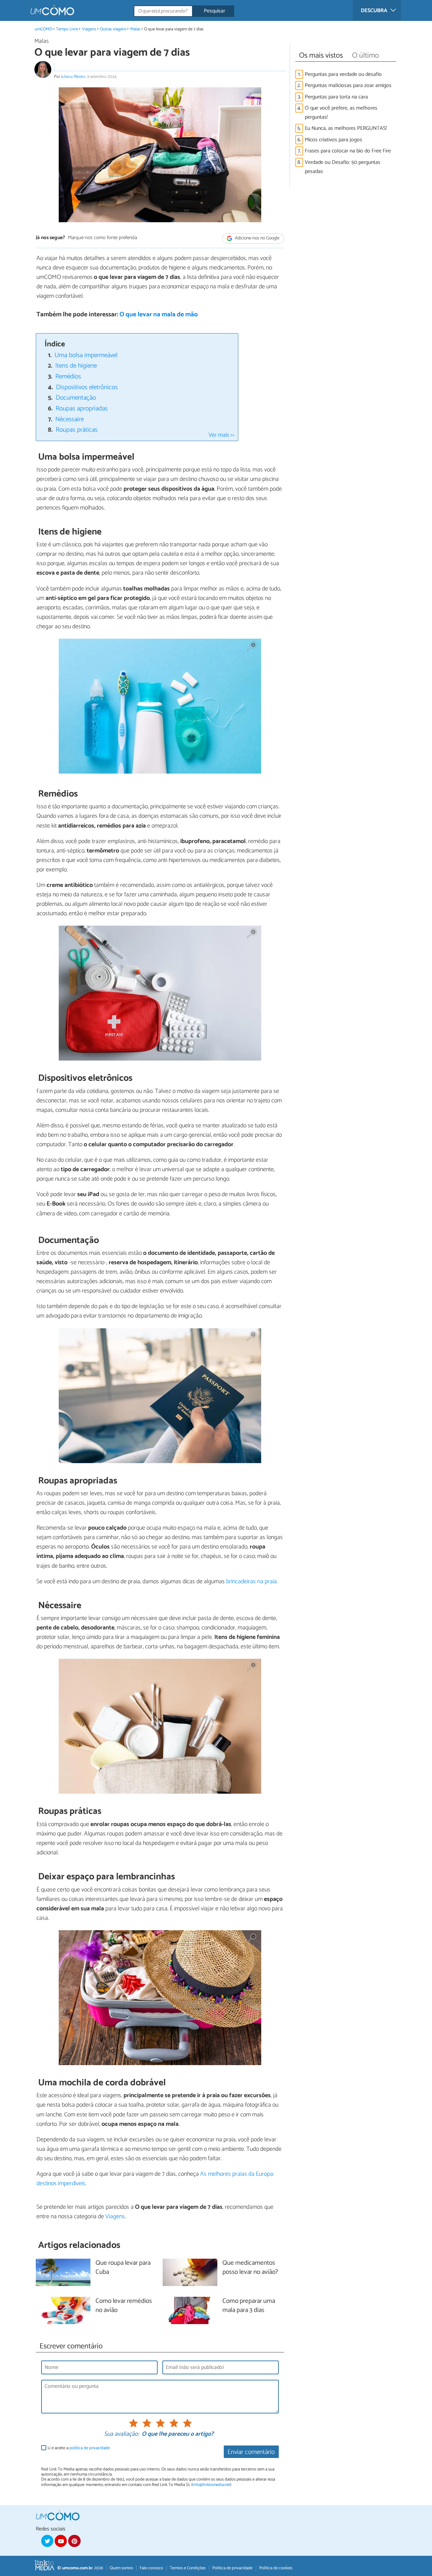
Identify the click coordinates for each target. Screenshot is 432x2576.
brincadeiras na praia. (252, 1582)
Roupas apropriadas (82, 409)
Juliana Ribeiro (73, 77)
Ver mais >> (222, 435)
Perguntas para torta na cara (336, 97)
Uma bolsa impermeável (86, 355)
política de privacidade (90, 2448)
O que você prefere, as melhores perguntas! (341, 113)
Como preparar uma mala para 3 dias (249, 2306)
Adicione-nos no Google (257, 238)
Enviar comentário (251, 2452)
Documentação (76, 398)
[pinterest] (74, 2541)
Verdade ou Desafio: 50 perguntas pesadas (343, 167)
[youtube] (61, 2541)
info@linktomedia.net (211, 2485)
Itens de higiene (76, 366)
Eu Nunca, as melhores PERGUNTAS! (346, 128)
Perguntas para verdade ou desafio (343, 74)
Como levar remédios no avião (124, 2306)
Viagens (89, 29)
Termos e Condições (188, 2568)
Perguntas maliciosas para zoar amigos (348, 85)
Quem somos (121, 2568)
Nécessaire (70, 419)
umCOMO (44, 29)
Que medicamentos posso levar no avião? (250, 2268)
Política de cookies (276, 2568)
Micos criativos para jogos (333, 140)
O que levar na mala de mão (159, 314)
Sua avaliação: (122, 2434)
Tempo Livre (67, 29)
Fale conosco (151, 2568)
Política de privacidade (232, 2568)
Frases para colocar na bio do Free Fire (348, 151)
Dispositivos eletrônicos (87, 387)
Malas (135, 29)
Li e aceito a (79, 2448)
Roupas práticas (77, 430)
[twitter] (47, 2541)
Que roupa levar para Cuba (123, 2268)
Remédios (68, 377)
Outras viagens (113, 29)
